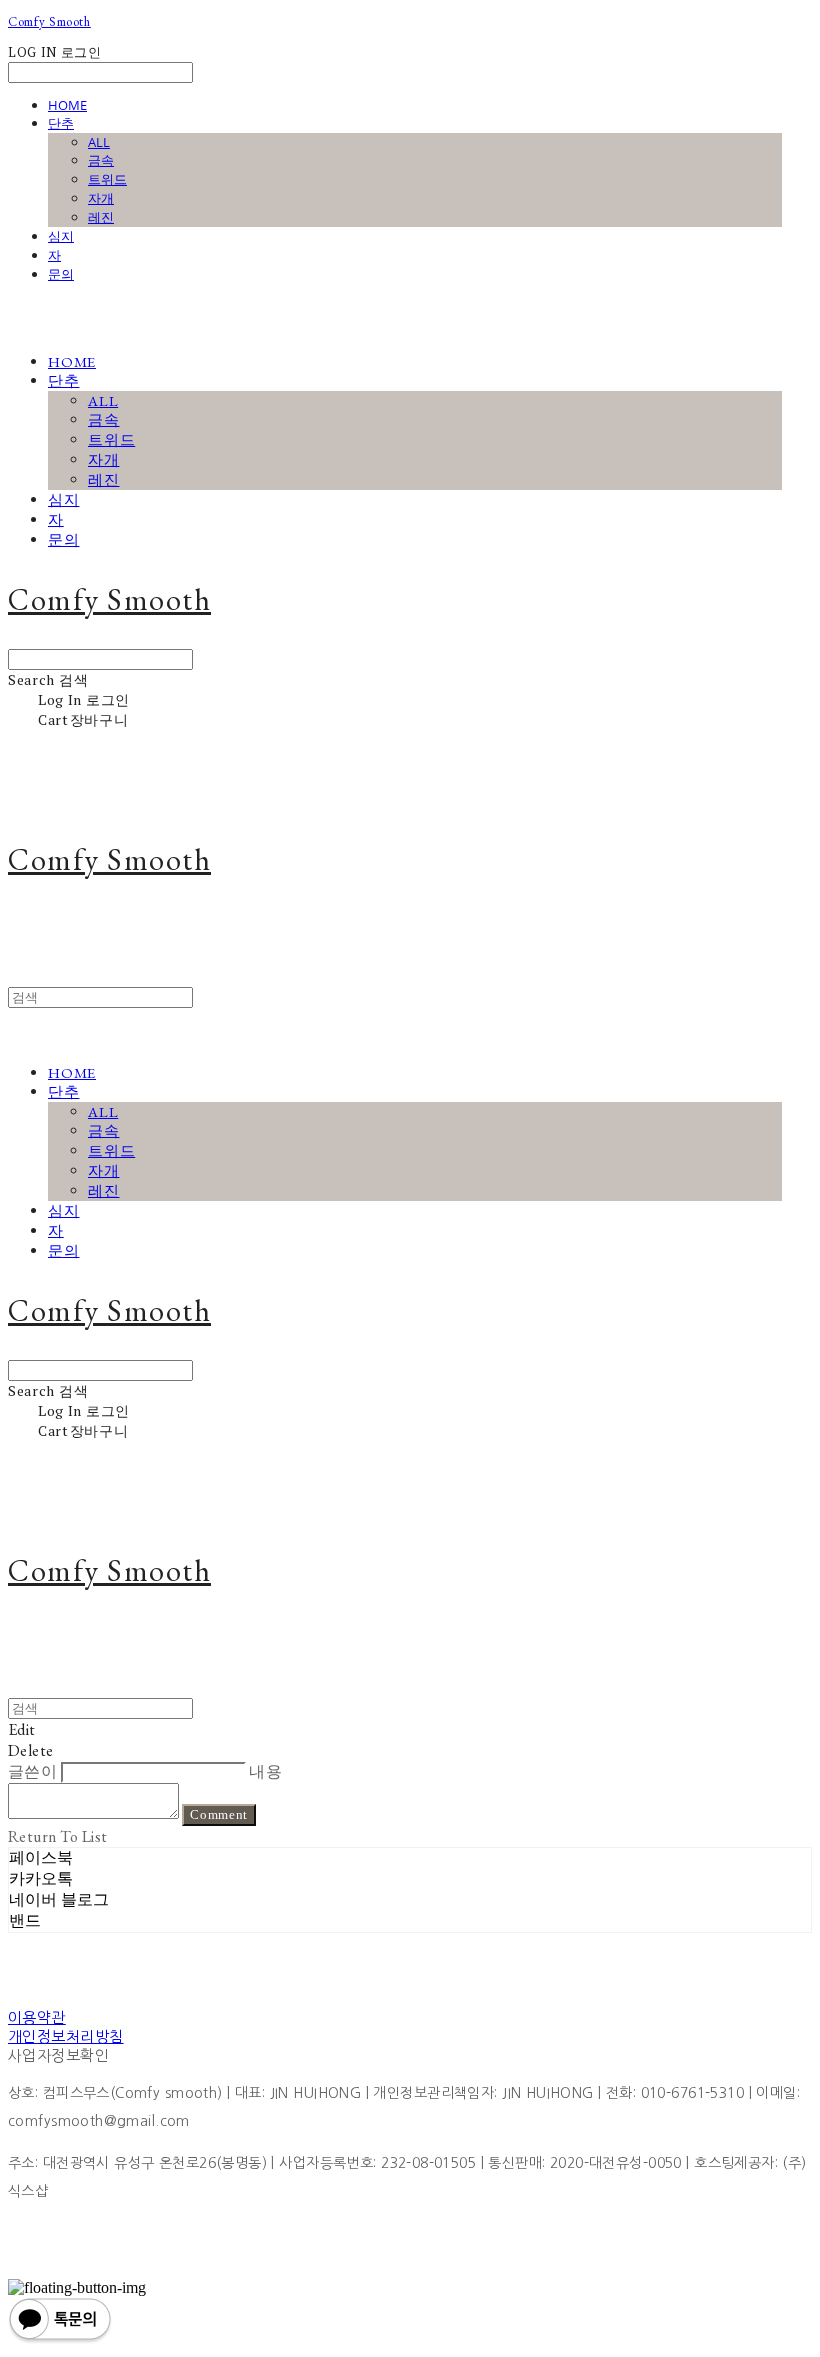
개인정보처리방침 (66, 2036)
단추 (61, 123)
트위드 (107, 179)
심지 (61, 236)
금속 (101, 160)
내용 (265, 1771)
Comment (219, 1814)
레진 (101, 217)
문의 (61, 274)
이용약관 (37, 2017)
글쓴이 (32, 1771)
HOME (67, 105)
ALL (99, 142)
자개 (101, 198)
